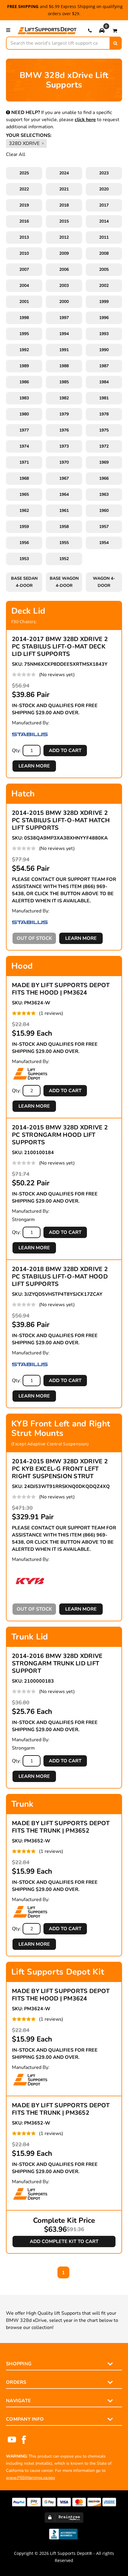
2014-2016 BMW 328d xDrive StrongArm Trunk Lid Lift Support (57, 1663)
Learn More (34, 766)
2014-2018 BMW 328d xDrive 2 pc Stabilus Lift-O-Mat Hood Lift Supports (60, 1277)
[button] (102, 30)
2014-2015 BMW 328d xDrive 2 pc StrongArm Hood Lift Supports (60, 1135)
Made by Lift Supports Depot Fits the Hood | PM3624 (61, 989)
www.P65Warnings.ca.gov (31, 2478)
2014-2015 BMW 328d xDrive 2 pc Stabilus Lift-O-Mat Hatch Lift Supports (61, 820)
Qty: (16, 751)
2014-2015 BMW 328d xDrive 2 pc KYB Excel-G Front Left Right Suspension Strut (60, 1469)
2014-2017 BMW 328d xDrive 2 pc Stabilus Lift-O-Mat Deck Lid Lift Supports (60, 647)
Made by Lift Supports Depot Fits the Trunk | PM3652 (61, 1827)
